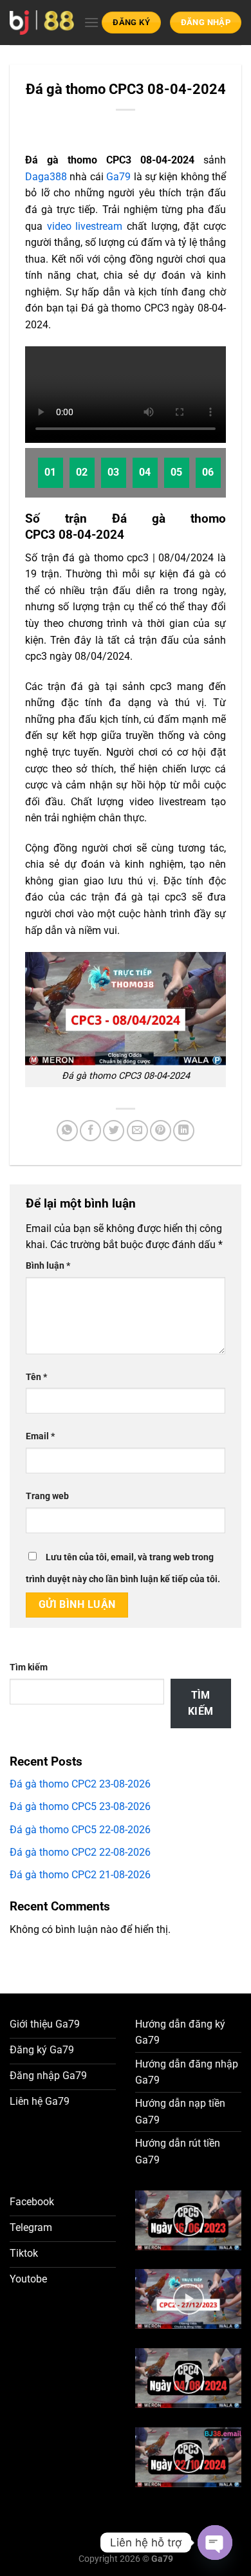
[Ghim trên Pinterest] (161, 1131)
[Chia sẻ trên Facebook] (90, 1131)
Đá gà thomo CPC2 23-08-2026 (80, 1784)
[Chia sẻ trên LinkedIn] (184, 1131)
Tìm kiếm (29, 1667)
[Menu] (91, 22)
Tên (36, 1377)
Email (40, 1436)
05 (177, 472)
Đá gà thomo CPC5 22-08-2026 (80, 1830)
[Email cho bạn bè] (137, 1131)
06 (208, 472)
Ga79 (118, 177)
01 (51, 472)
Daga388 (46, 177)
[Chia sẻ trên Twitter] (114, 1131)
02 (82, 472)
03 (114, 472)
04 (145, 472)
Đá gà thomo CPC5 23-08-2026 (80, 1806)
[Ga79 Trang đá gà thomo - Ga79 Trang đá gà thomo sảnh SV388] (42, 22)
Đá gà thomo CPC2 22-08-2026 (80, 1852)
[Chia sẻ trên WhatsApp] (67, 1131)
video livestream (85, 226)
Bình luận (48, 1266)
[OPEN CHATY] (215, 2543)
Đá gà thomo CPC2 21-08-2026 (80, 1875)
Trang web (47, 1496)
